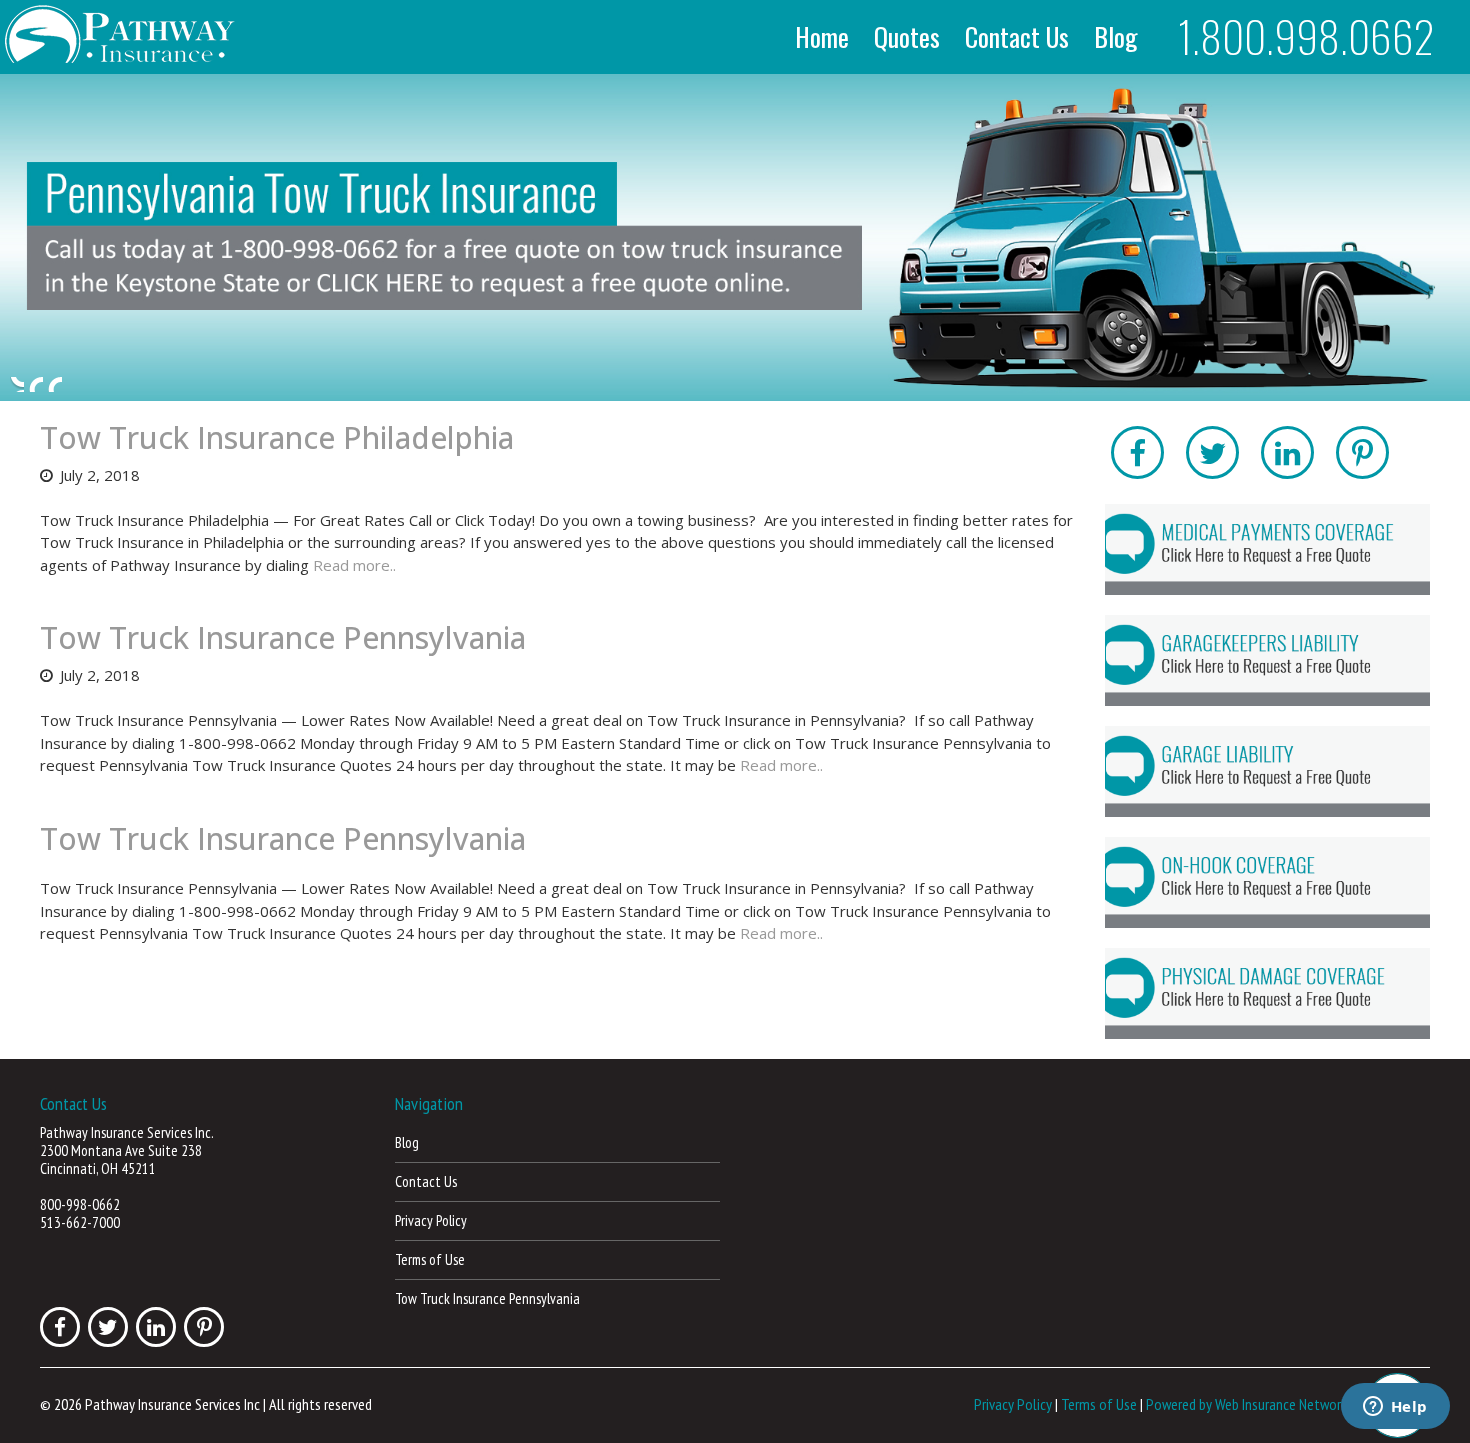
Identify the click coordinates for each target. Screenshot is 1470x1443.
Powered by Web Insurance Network (1246, 1404)
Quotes (907, 37)
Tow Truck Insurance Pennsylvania (283, 637)
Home (822, 37)
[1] (17, 384)
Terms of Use (430, 1259)
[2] (36, 384)
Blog (1116, 37)
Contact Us (1017, 37)
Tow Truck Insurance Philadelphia (277, 437)
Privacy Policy (431, 1220)
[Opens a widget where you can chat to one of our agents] (1395, 1408)
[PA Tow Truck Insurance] (735, 237)
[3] (55, 384)
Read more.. (354, 565)
